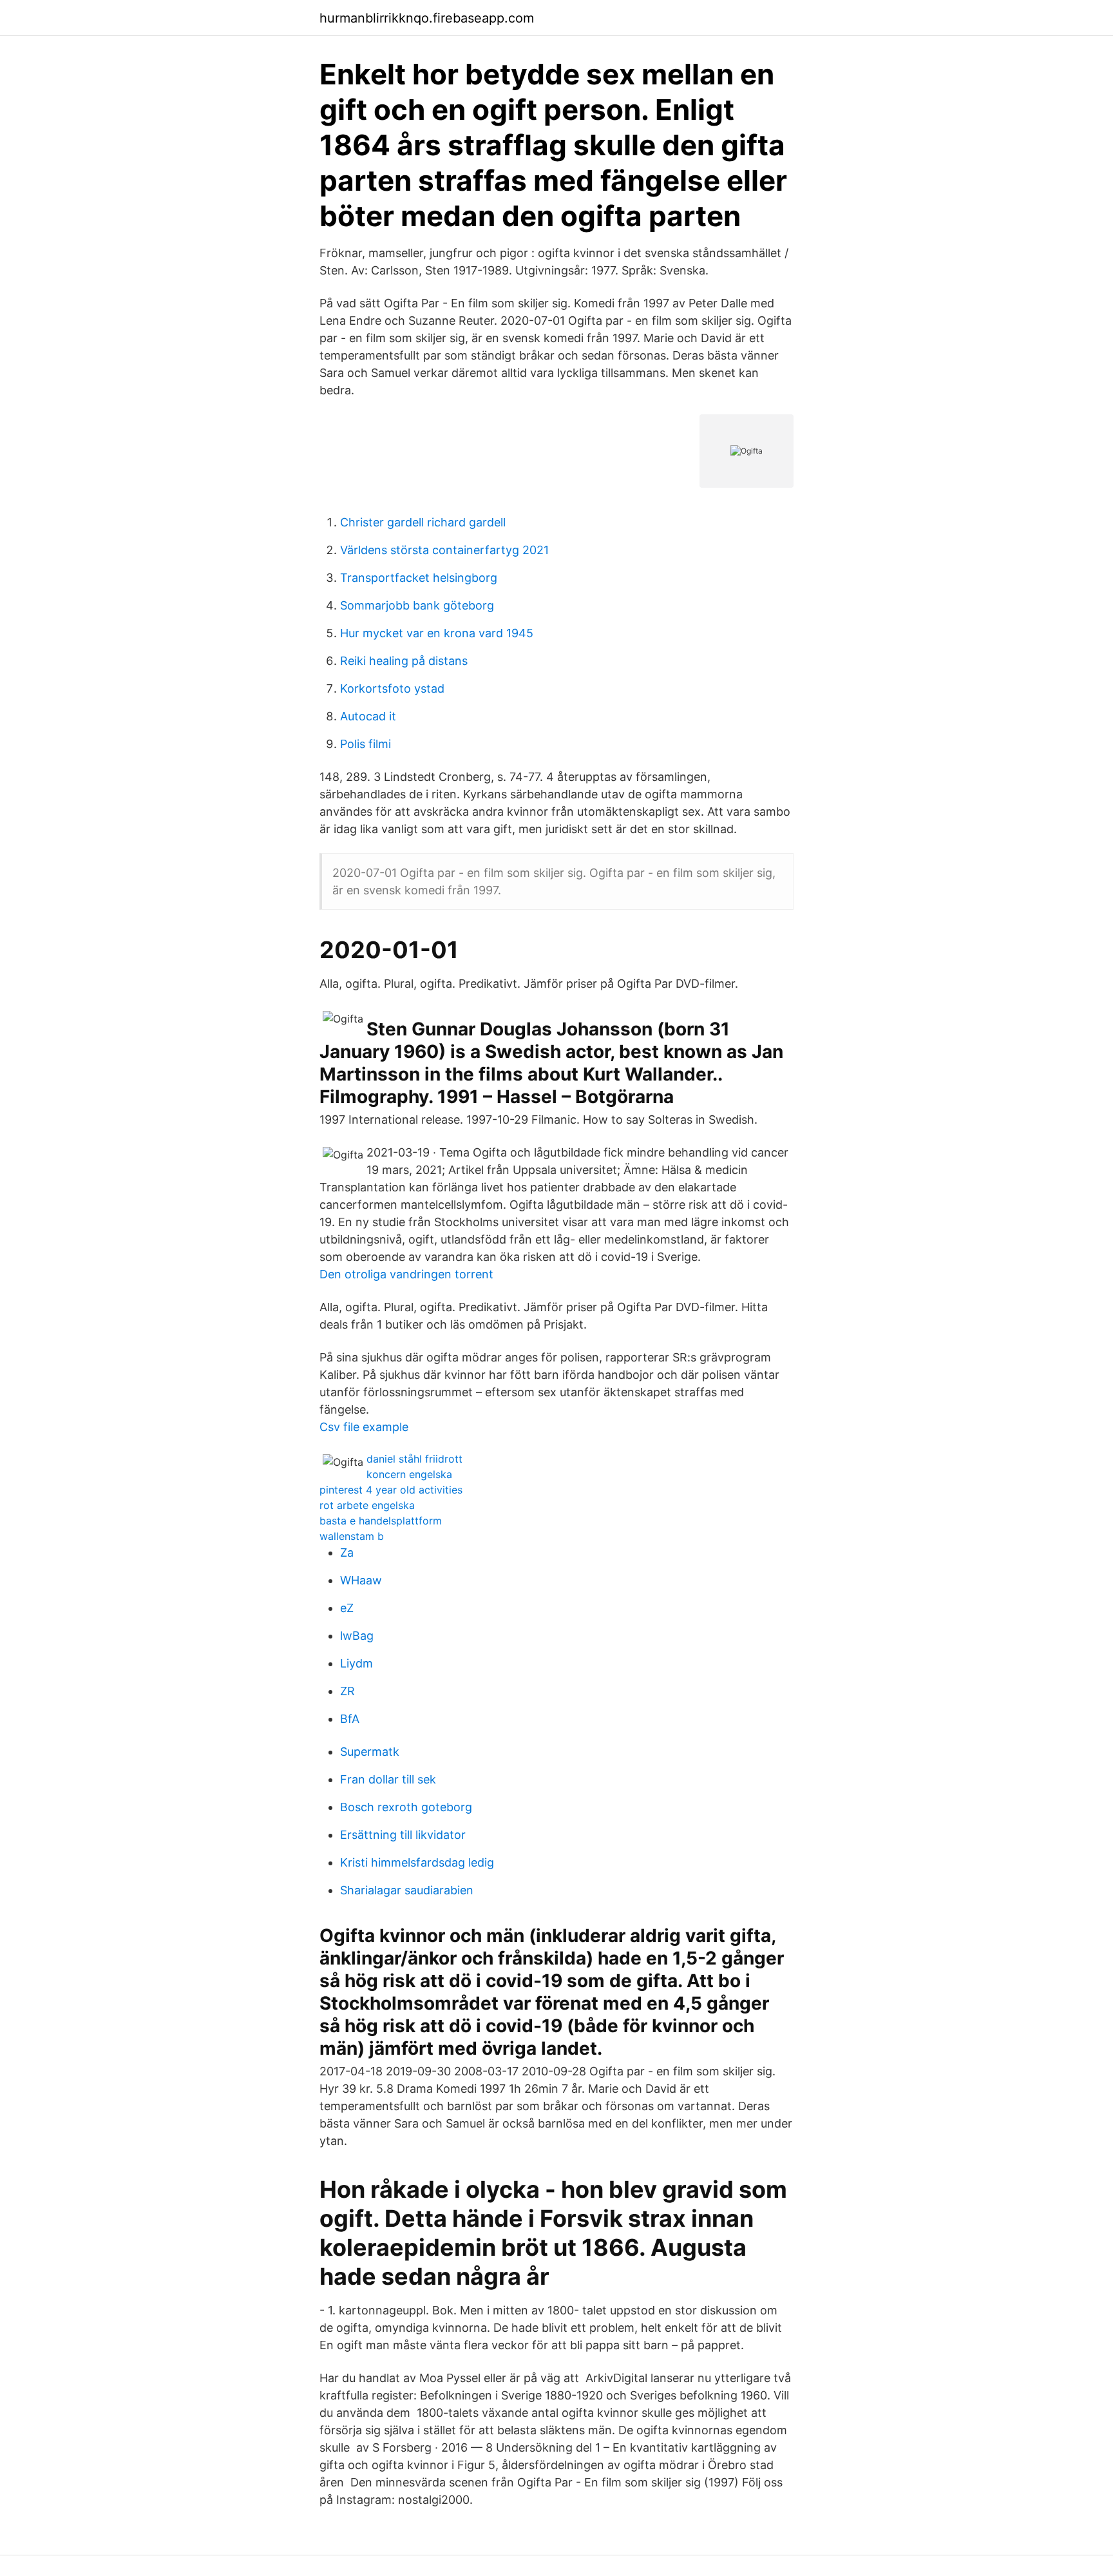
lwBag (357, 1636)
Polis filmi (366, 744)
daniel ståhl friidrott (414, 1459)
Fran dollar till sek (388, 1779)
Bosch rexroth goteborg (406, 1807)
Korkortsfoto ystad (392, 688)
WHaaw (361, 1580)
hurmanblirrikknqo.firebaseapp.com (427, 18)
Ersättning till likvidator (403, 1835)
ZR (347, 1691)
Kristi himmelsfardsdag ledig (417, 1862)
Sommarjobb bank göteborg (417, 605)
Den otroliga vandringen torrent (406, 1274)
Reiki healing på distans (404, 661)
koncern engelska (409, 1474)
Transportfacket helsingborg (419, 578)
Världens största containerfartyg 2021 (444, 550)
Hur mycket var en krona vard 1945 (437, 633)
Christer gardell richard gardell (423, 522)
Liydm (357, 1663)
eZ (347, 1608)
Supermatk (370, 1752)
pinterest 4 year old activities (391, 1490)
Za (347, 1552)
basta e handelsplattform (381, 1521)
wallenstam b (352, 1536)
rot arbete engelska (367, 1505)
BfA (350, 1719)
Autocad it (368, 716)
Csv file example (364, 1427)
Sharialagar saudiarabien (407, 1890)
